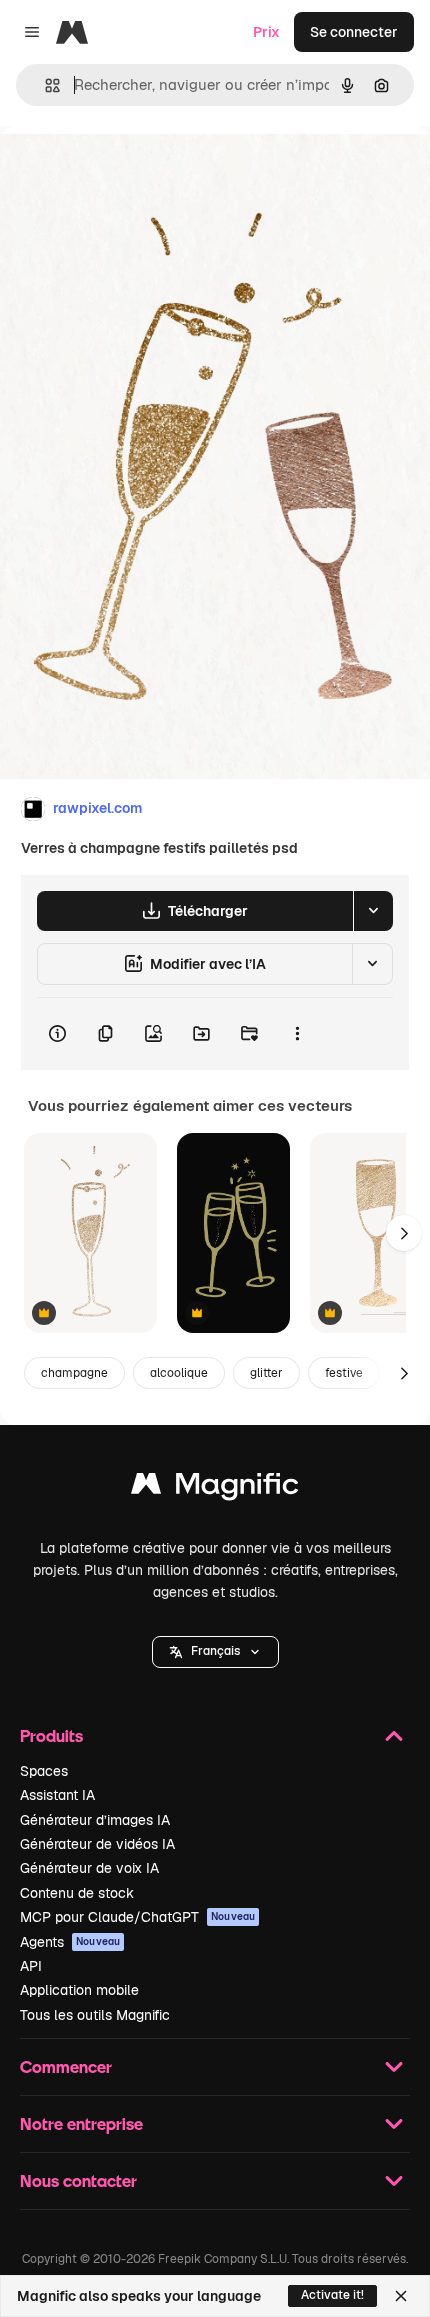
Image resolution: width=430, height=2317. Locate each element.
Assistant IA (57, 1795)
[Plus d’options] (297, 1034)
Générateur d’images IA (95, 1820)
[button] (215, 1652)
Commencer (66, 2066)
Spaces (44, 1771)
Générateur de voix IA (89, 1868)
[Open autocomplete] (44, 85)
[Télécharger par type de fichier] (373, 911)
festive (344, 1373)
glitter (266, 1373)
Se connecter (354, 32)
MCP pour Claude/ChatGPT (137, 1917)
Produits (51, 1735)
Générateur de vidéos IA (97, 1844)
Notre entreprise (81, 2123)
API (31, 1966)
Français (215, 1651)
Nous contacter (78, 2180)
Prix (266, 32)
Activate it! (332, 2295)
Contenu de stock (77, 1893)
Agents (70, 1942)
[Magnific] (215, 1488)
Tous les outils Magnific (95, 2015)
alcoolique (179, 1373)
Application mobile (79, 1990)
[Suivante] (404, 1233)
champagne (74, 1373)
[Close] (401, 2296)
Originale (132, 171)
